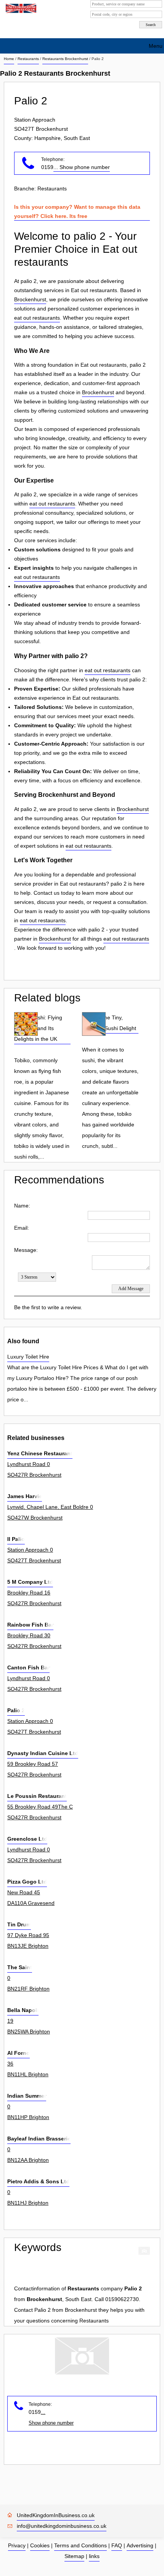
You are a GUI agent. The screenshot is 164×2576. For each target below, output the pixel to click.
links (94, 2556)
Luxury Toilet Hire (28, 1357)
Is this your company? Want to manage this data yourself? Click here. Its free (77, 211)
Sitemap (74, 2556)
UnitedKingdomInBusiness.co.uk (56, 2515)
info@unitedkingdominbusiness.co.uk (62, 2526)
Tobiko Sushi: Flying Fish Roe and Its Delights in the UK (38, 1028)
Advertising (140, 2545)
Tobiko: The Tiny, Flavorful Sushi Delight (109, 1023)
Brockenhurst (30, 299)
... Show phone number (82, 167)
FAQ (117, 2545)
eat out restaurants (37, 318)
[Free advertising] (20, 8)
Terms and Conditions (80, 2545)
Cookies (40, 2545)
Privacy (17, 2545)
